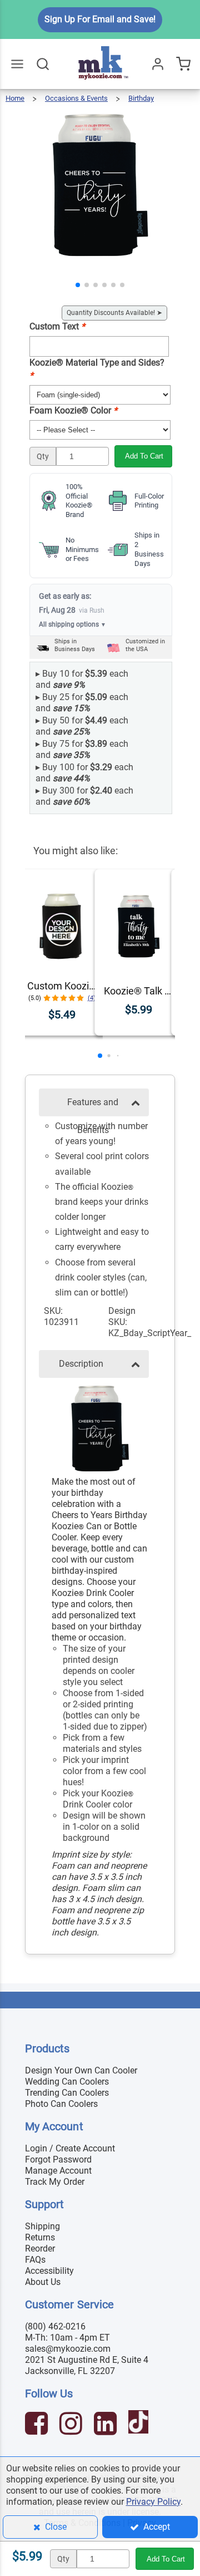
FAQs (35, 2260)
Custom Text (57, 326)
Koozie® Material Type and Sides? (97, 369)
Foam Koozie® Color (73, 410)
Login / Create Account (70, 2148)
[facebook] (38, 2425)
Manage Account (58, 2171)
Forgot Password (58, 2159)
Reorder (40, 2249)
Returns (40, 2237)
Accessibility (49, 2271)
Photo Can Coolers (61, 2104)
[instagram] (72, 2425)
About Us (43, 2282)
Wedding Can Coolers (67, 2082)
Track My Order (55, 2182)
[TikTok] (140, 2425)
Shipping (42, 2226)
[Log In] (158, 64)
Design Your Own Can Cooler (81, 2070)
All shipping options (72, 624)
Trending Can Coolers (67, 2093)
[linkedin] (107, 2425)
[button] (78, 285)
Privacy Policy (153, 2502)
